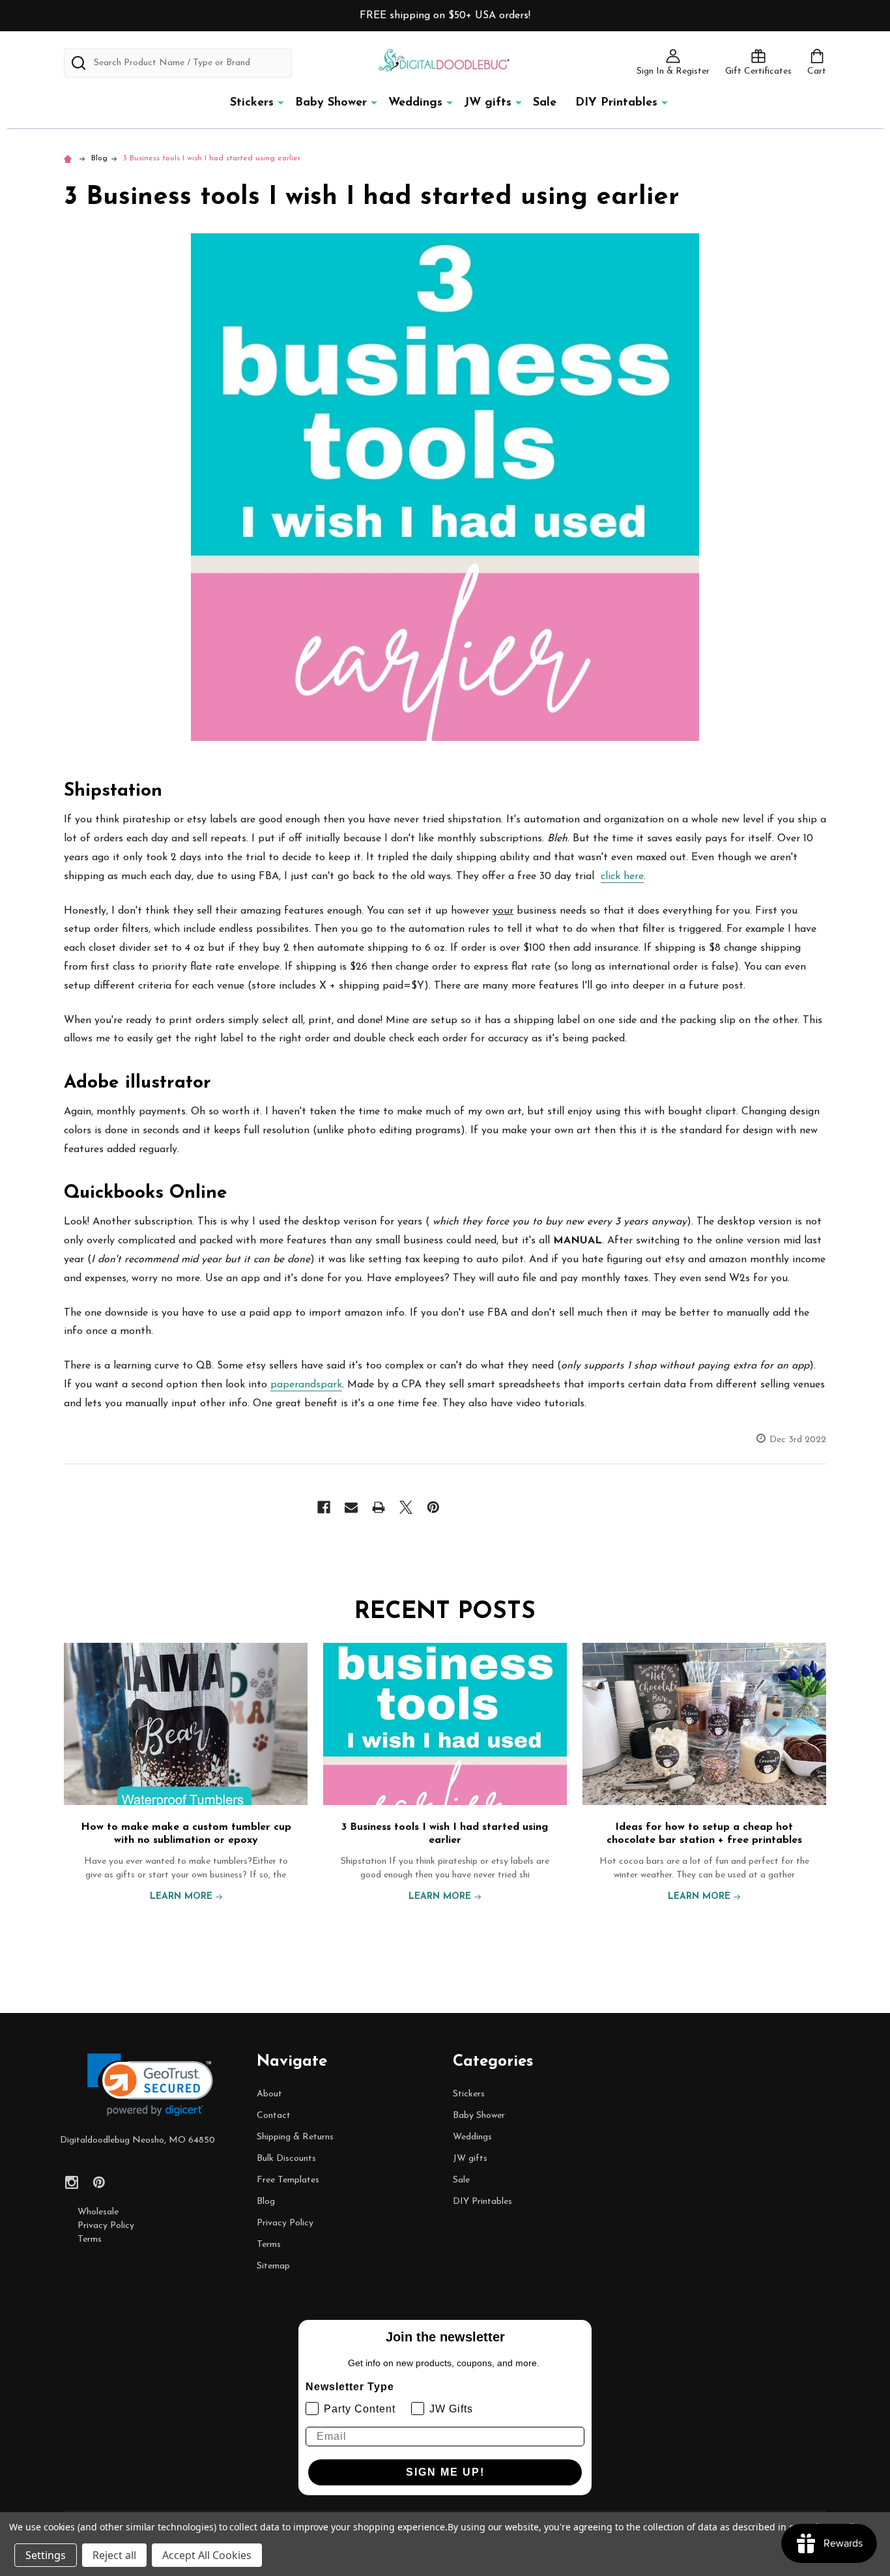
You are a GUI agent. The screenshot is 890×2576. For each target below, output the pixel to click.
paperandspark (306, 1385)
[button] (150, 2085)
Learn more (183, 1897)
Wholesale (98, 2212)
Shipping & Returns (295, 2137)
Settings (46, 2555)
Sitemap (273, 2266)
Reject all (114, 2555)
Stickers (252, 103)
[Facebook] (324, 1507)
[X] (406, 1507)
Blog (266, 2202)
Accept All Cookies (207, 2555)
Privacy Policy (106, 2226)
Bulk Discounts (286, 2159)
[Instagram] (72, 2182)
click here (622, 876)
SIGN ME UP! (445, 2472)
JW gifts (488, 103)
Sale (545, 103)
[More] (281, 102)
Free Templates (288, 2180)
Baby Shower (331, 103)
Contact (274, 2116)
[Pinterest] (433, 1507)
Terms (90, 2239)
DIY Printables (616, 103)
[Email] (351, 1507)
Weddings (415, 103)
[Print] (379, 1507)
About (269, 2094)
